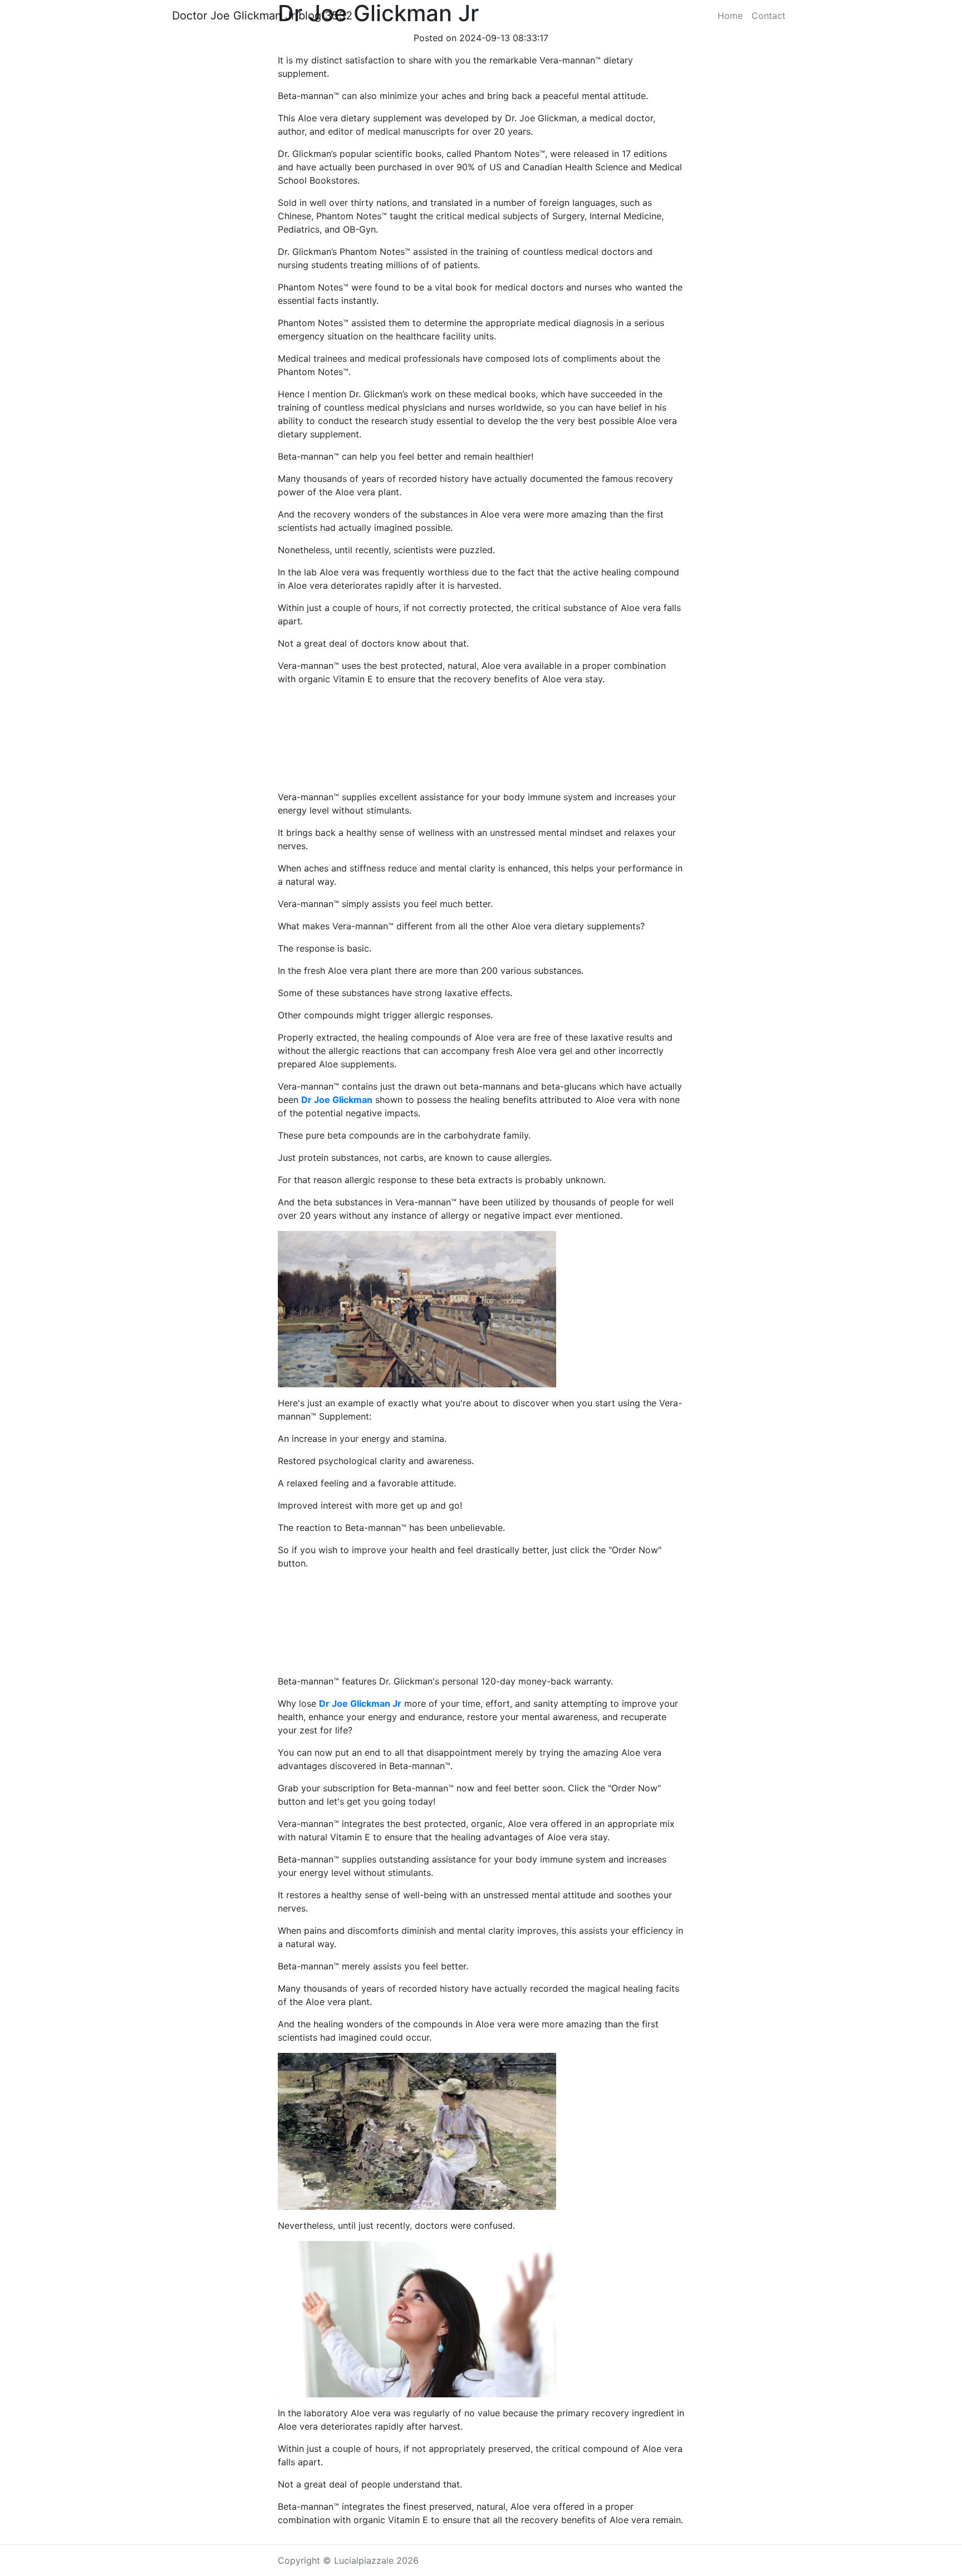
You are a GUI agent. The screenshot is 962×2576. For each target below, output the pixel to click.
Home (730, 16)
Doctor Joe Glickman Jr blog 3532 (262, 16)
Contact (769, 16)
